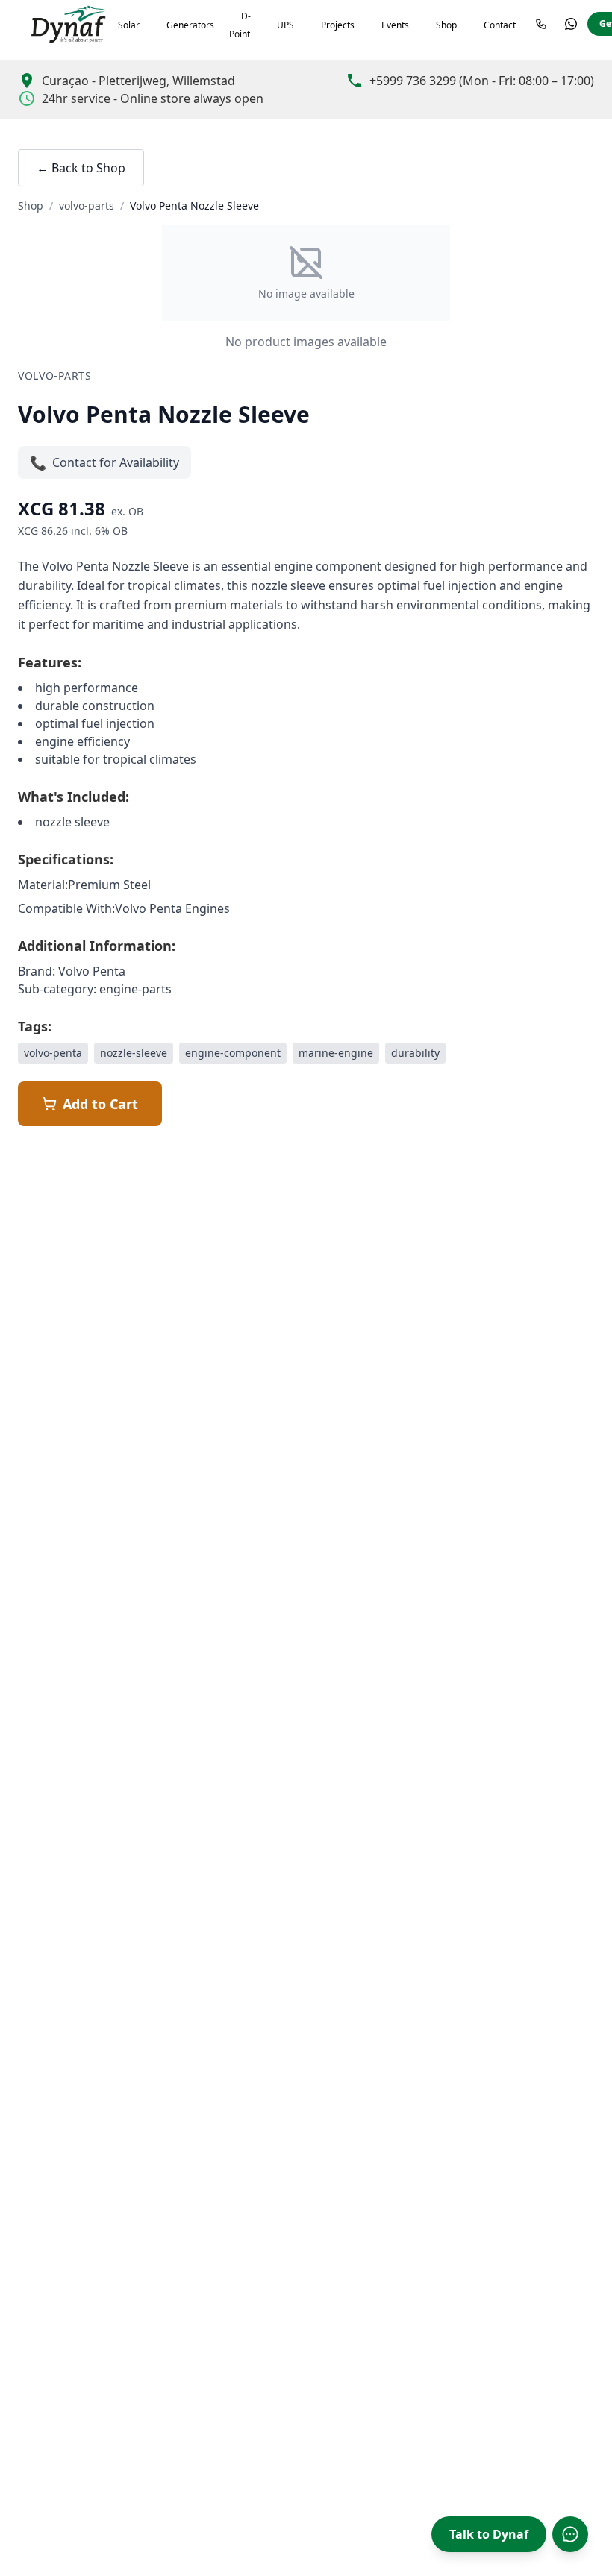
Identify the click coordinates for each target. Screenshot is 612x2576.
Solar (129, 25)
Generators (190, 25)
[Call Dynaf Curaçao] (541, 24)
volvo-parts (87, 205)
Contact (500, 25)
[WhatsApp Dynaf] (571, 24)
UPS (285, 25)
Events (395, 25)
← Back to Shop (81, 168)
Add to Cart (100, 1104)
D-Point (240, 25)
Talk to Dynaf (489, 2534)
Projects (338, 25)
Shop (446, 25)
